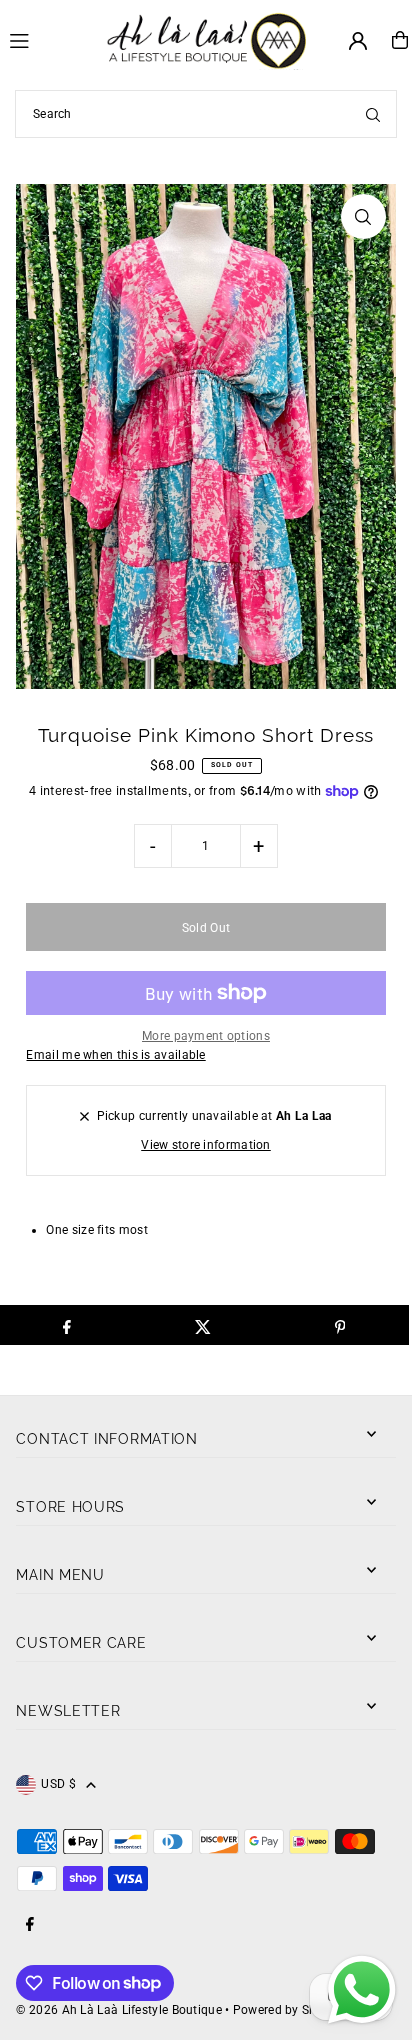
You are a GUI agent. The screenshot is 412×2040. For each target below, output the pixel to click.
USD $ (58, 1784)
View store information (206, 1145)
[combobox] (206, 114)
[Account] (358, 41)
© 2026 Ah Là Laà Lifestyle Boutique (118, 2010)
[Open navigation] (49, 39)
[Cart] (400, 40)
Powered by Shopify (289, 2010)
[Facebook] (30, 1925)
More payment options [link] (206, 1036)
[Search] (373, 114)
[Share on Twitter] (203, 1325)
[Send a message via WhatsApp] (362, 1990)
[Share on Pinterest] (339, 1325)
